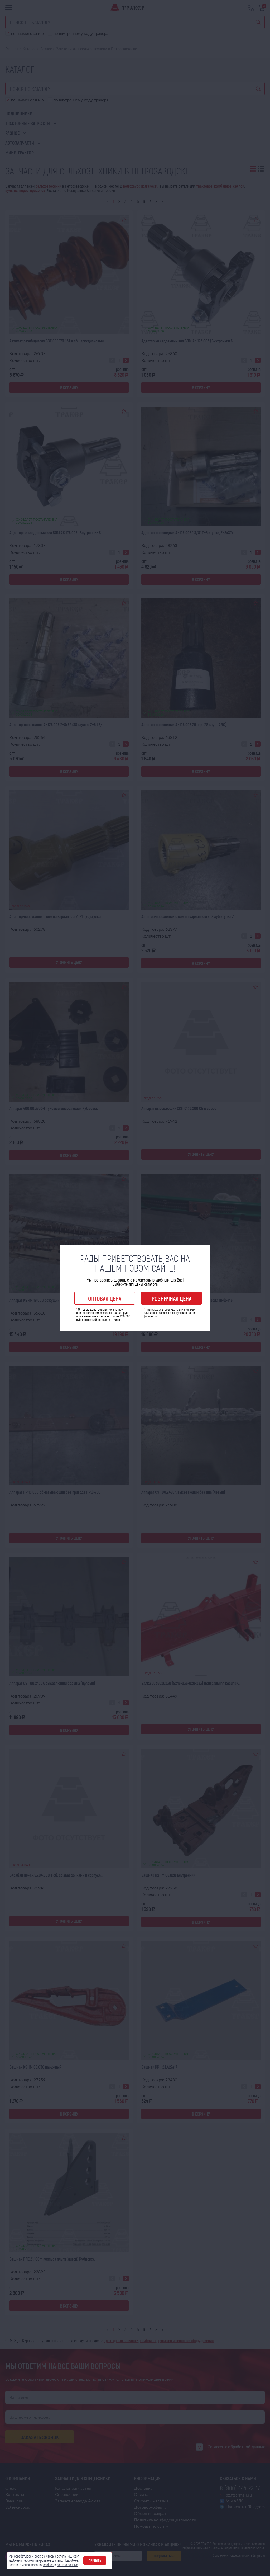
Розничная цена (172, 1298)
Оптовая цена (105, 1298)
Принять (95, 2560)
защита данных (67, 2565)
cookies (48, 2565)
